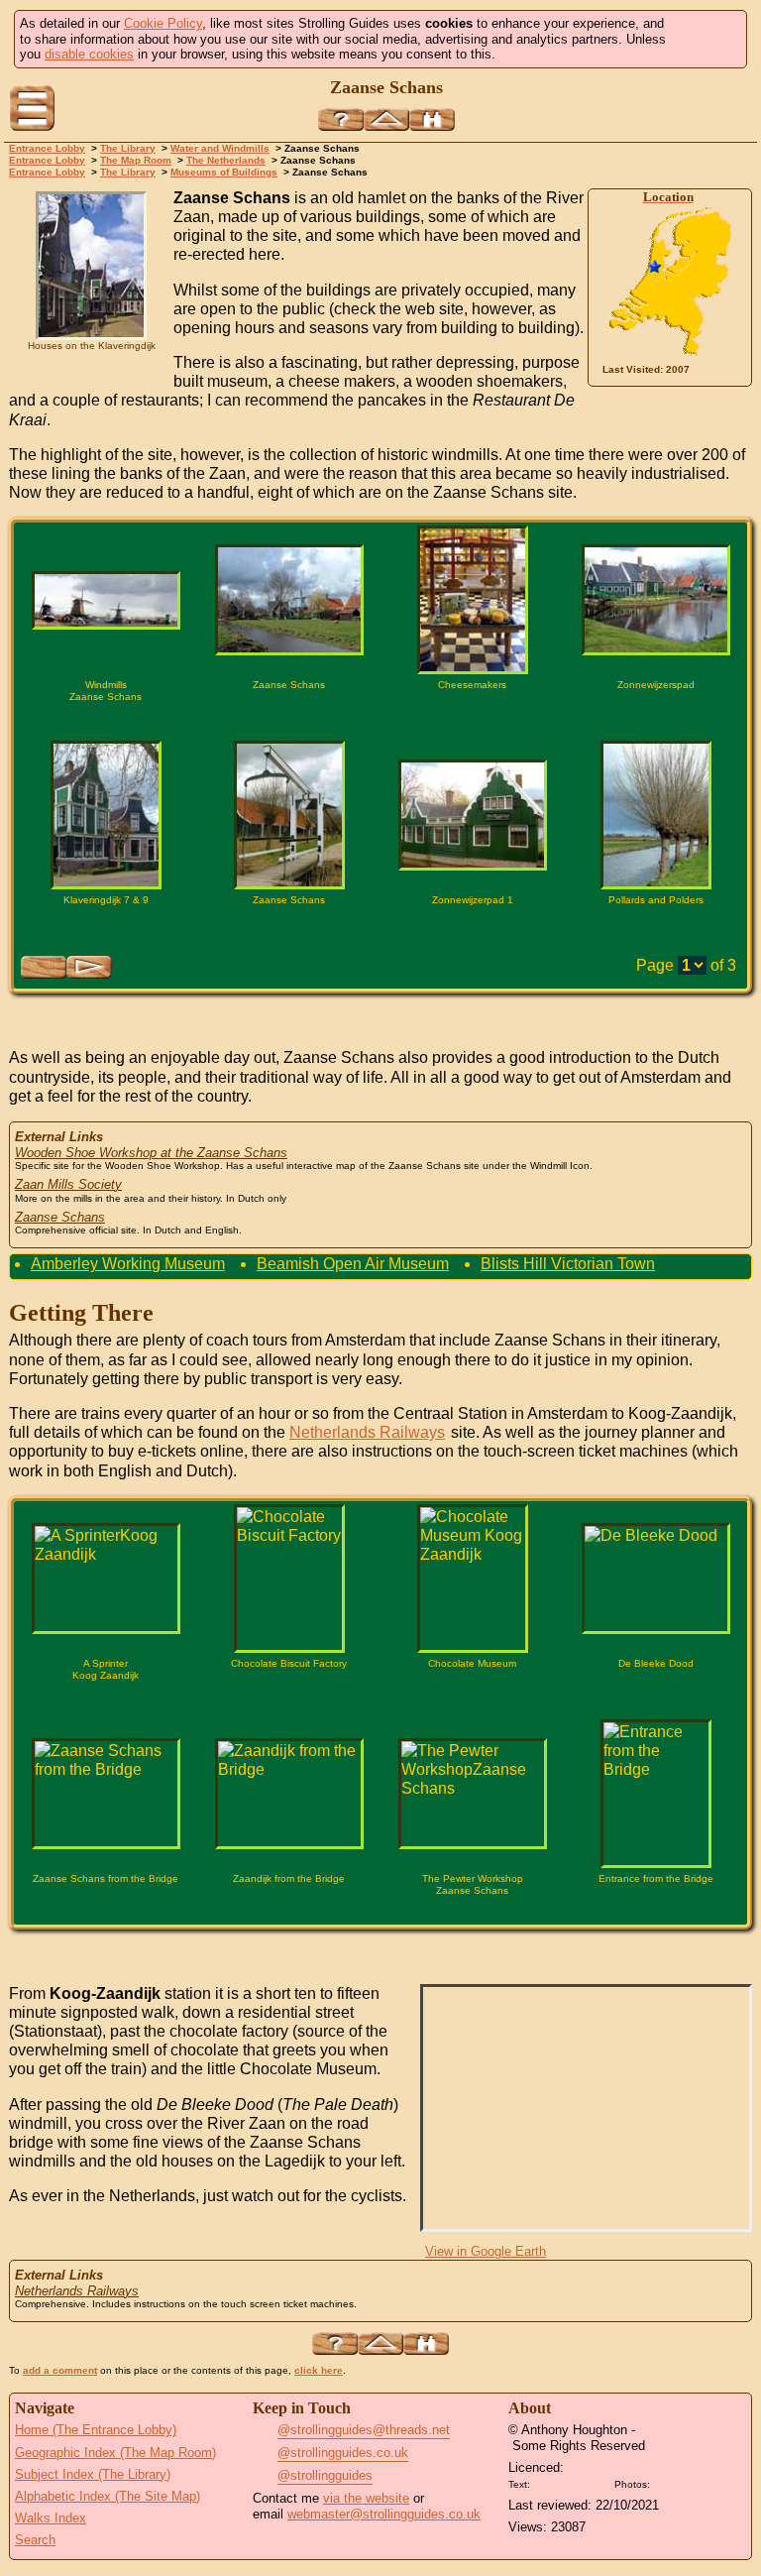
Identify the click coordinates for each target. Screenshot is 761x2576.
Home (732, 110)
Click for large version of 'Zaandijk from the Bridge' (289, 1913)
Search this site (432, 119)
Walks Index (51, 2518)
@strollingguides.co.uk (343, 2453)
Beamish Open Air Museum (353, 1264)
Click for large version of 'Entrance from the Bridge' (656, 1913)
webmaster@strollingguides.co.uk (384, 2514)
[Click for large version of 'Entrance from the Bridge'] (656, 1794)
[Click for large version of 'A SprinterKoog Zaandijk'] (106, 1579)
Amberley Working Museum (128, 1264)
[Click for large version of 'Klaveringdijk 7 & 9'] (106, 815)
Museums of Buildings (224, 172)
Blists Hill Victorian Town (568, 1264)
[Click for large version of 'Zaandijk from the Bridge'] (289, 1794)
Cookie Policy (163, 23)
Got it (704, 39)
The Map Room (136, 160)
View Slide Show (381, 1021)
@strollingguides (325, 2475)
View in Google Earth (486, 2251)
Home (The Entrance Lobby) (96, 2430)
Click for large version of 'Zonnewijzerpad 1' (473, 934)
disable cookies (89, 54)
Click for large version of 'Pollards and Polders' (656, 934)
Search (35, 2540)
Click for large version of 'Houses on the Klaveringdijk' (91, 365)
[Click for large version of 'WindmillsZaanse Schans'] (106, 600)
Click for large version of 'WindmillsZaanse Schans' (106, 719)
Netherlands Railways (367, 1432)
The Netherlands (226, 160)
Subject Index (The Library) (93, 2474)
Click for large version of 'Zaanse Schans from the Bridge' (106, 1913)
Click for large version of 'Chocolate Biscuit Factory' (289, 1698)
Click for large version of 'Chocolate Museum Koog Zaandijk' (473, 1698)
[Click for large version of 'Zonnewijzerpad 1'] (473, 815)
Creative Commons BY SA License (692, 2482)
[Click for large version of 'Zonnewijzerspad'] (656, 600)
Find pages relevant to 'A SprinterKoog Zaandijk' (62, 1698)
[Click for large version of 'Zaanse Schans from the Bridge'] (106, 1794)
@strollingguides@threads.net (364, 2430)
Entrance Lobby (47, 148)
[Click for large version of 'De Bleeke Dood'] (656, 1579)
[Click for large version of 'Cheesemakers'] (473, 600)
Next (89, 967)
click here (319, 2370)
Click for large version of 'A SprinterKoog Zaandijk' (106, 1698)
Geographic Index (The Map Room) (115, 2453)
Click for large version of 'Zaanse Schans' (289, 719)
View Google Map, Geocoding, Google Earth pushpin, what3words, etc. (724, 370)
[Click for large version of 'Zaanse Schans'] (289, 600)
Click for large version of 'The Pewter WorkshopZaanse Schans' (473, 1913)
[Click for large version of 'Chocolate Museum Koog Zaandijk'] (473, 1579)
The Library (128, 148)
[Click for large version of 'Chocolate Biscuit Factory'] (289, 1579)
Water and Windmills (220, 148)
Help (341, 119)
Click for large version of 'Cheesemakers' (473, 719)
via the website (366, 2498)
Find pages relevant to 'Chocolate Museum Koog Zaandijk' (429, 1698)
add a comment (60, 2370)
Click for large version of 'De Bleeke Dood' (656, 1698)
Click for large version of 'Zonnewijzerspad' (656, 719)
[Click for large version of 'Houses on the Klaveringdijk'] (91, 266)
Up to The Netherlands (386, 119)
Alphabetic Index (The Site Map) (108, 2496)
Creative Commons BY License (572, 2482)
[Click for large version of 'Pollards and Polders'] (656, 815)
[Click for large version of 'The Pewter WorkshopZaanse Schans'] (473, 1794)
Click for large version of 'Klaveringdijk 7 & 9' (106, 934)
